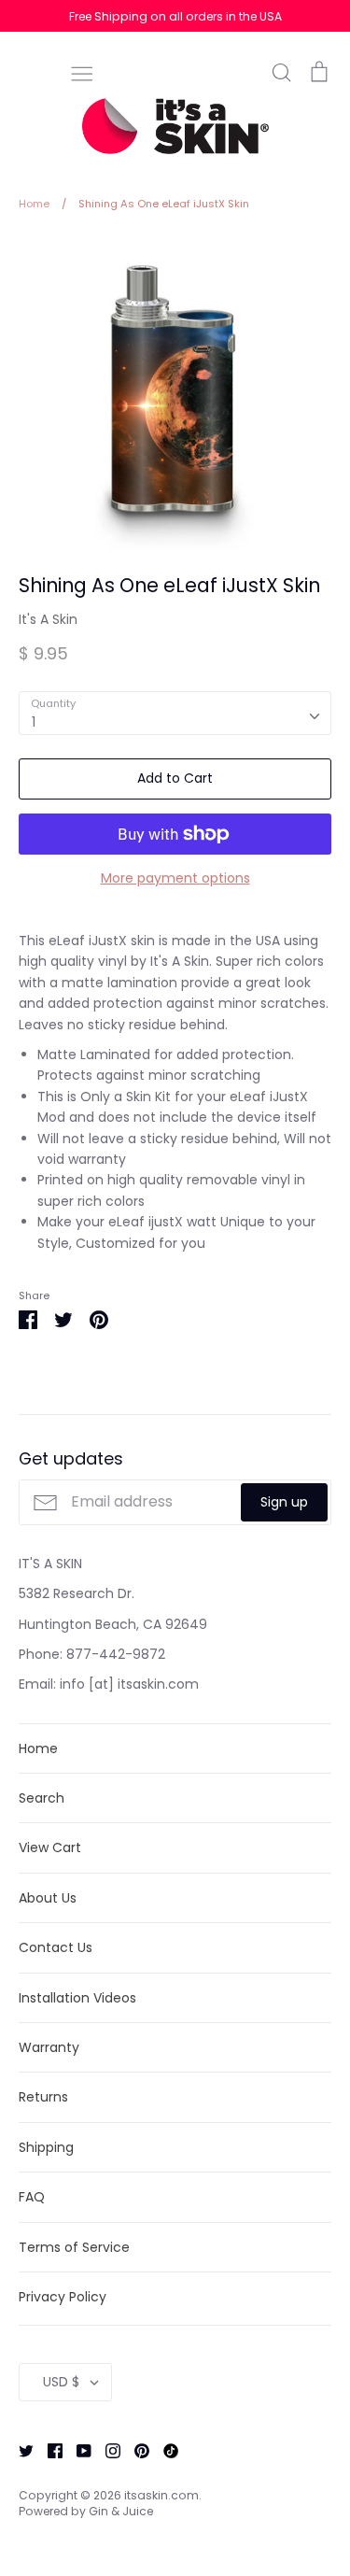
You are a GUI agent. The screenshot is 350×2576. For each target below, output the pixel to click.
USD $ (61, 2382)
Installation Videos (77, 1998)
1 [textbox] (34, 722)
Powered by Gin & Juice (86, 2511)
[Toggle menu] (82, 72)
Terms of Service (74, 2247)
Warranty (49, 2047)
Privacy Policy (63, 2297)
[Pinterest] (135, 2449)
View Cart (50, 1847)
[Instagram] (106, 2449)
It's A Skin (48, 619)
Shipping (46, 2147)
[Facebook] (48, 2449)
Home (38, 1748)
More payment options (175, 878)
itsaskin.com (161, 2495)
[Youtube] (77, 2449)
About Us (48, 1898)
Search (42, 1798)
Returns (43, 2097)
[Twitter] (19, 2449)
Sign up (284, 1502)
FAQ (32, 2197)
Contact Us (56, 1947)
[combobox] (175, 713)
